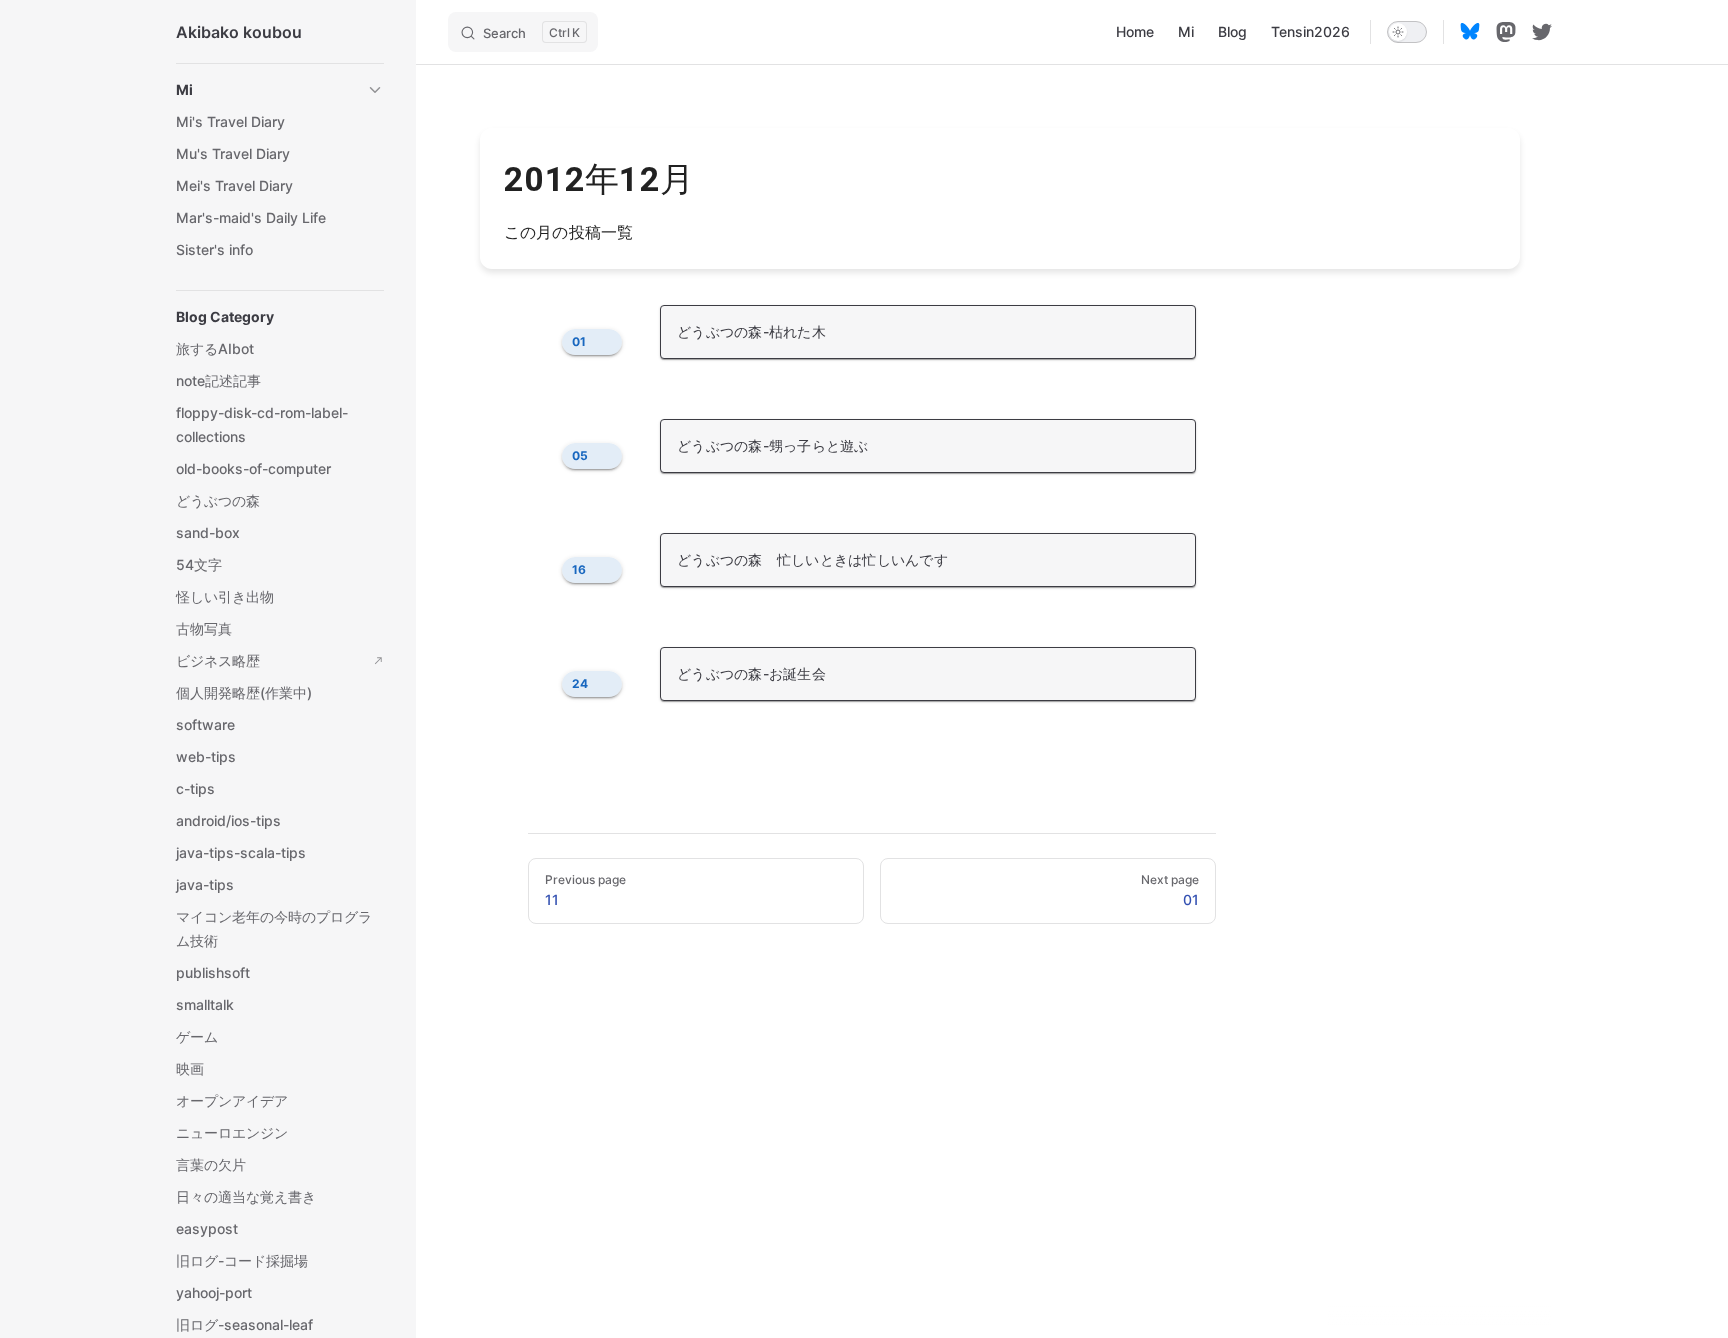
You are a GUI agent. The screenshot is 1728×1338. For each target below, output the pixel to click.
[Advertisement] (1000, 1192)
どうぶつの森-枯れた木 (751, 331)
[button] (280, 90)
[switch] (1407, 32)
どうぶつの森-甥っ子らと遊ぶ (773, 445)
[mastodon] (1506, 32)
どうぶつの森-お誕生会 (751, 673)
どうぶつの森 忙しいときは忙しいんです (812, 559)
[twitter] (1542, 32)
